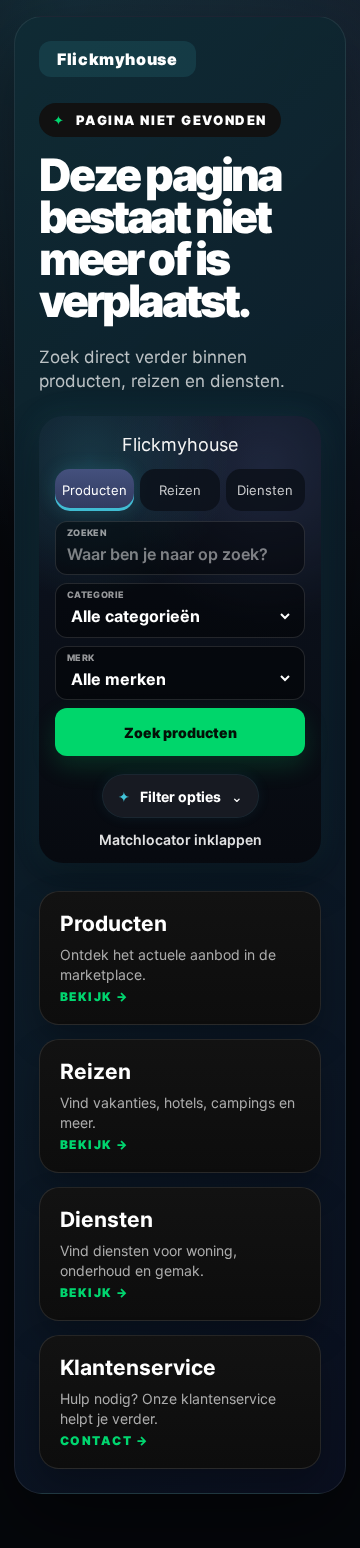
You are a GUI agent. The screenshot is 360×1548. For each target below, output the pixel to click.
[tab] (94, 490)
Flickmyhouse (180, 444)
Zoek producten (180, 732)
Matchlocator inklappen (180, 839)
